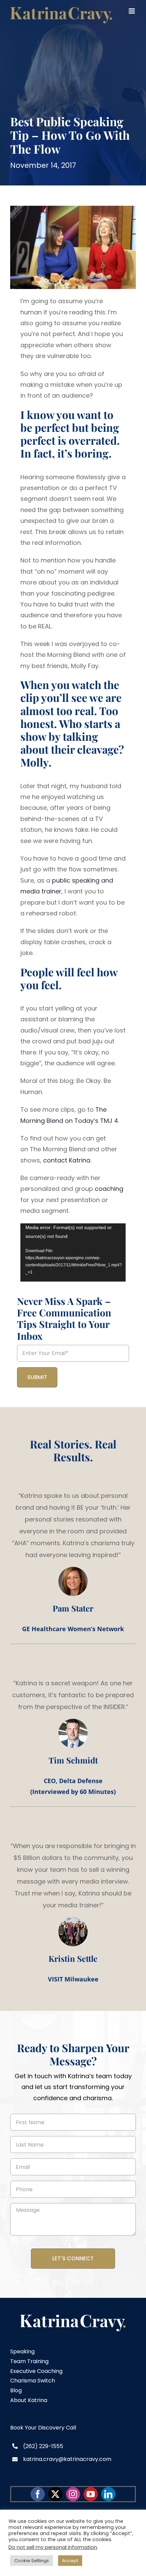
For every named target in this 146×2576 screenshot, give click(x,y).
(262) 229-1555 (43, 2446)
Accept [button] (70, 2561)
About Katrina (29, 2400)
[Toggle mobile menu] (132, 11)
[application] (73, 1253)
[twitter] (55, 2494)
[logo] (73, 2318)
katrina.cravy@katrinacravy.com (67, 2459)
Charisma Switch (33, 2381)
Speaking (22, 2351)
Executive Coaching (36, 2371)
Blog (16, 2390)
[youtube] (91, 2494)
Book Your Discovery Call (43, 2428)
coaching (109, 1189)
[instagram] (73, 2494)
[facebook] (38, 2494)
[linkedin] (108, 2494)
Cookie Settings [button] (32, 2561)
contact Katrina (67, 1160)
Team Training (29, 2361)
